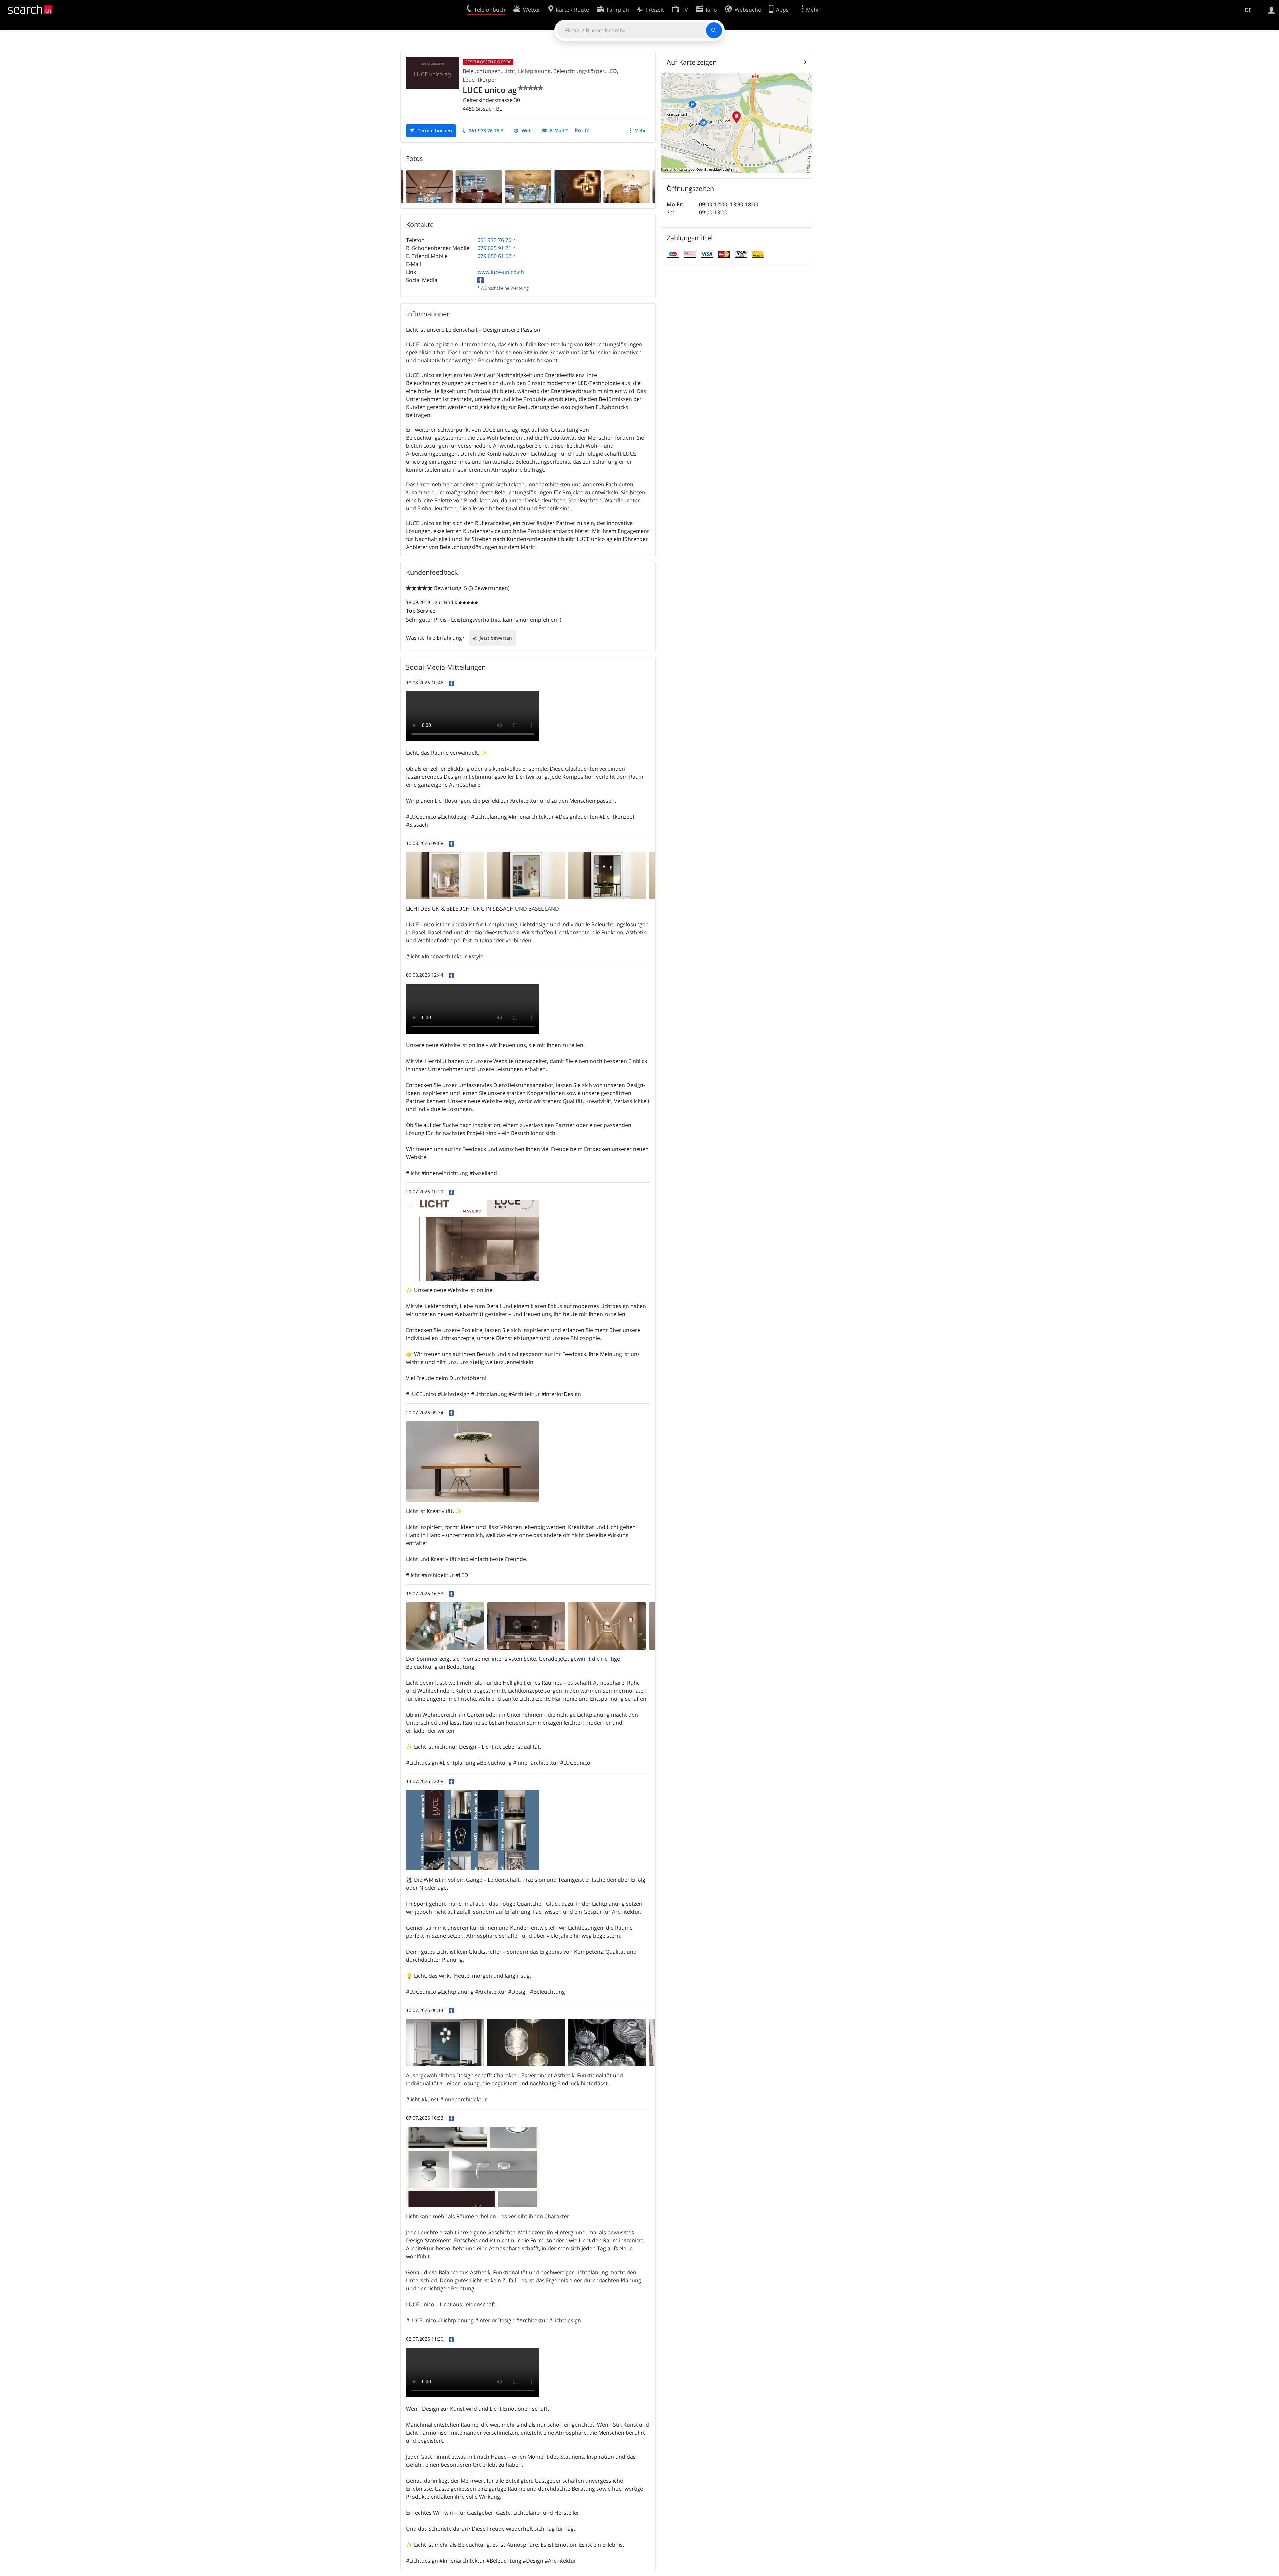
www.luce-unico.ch (501, 272)
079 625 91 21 (494, 248)
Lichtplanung (534, 71)
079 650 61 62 (494, 256)
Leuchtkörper (480, 80)
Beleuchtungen (482, 71)
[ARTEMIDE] (479, 186)
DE (1248, 10)
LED (612, 71)
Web (527, 130)
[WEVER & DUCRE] (528, 186)
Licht (509, 71)
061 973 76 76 (494, 240)
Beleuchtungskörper (579, 71)
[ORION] (577, 186)
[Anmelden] (1272, 10)
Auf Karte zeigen (692, 62)
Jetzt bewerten (496, 638)
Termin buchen (435, 130)
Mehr (640, 130)
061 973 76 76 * (486, 130)
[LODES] (627, 186)
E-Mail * (559, 130)
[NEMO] (429, 186)
